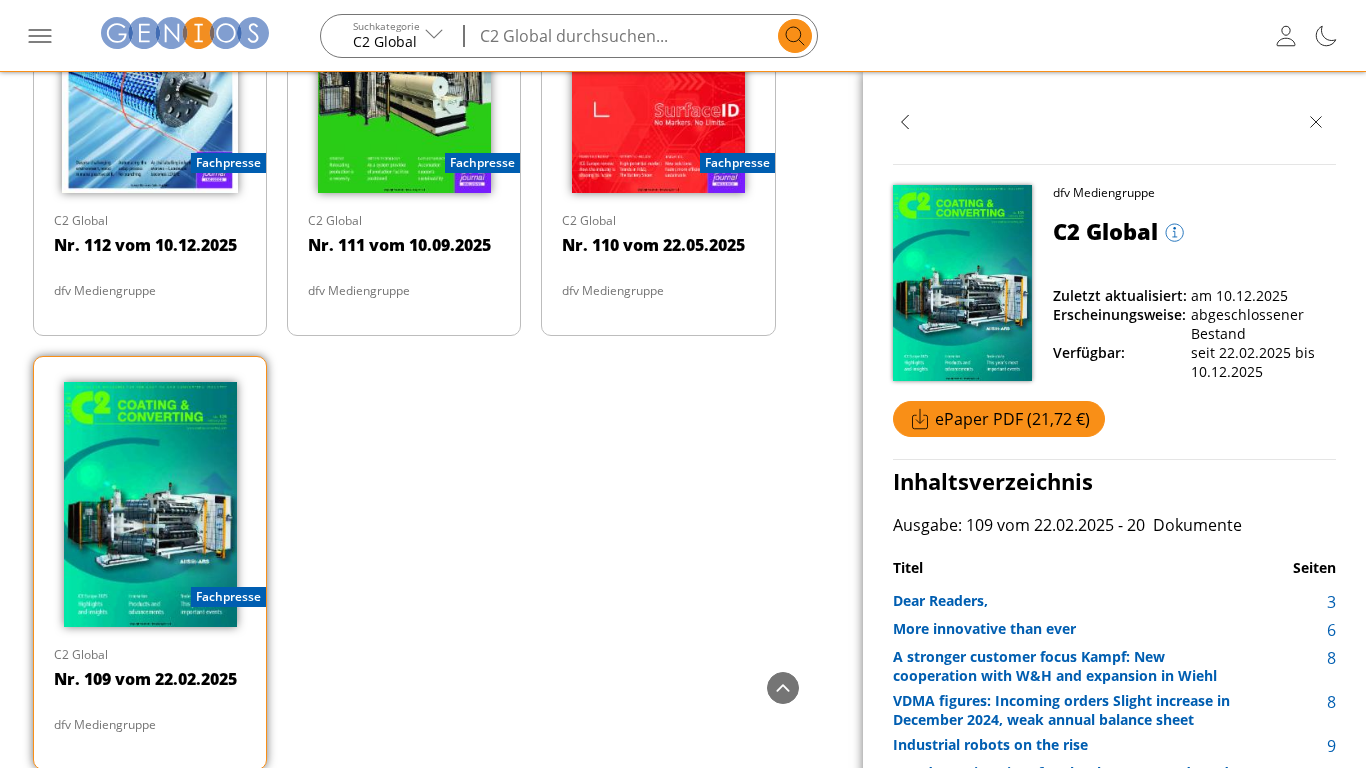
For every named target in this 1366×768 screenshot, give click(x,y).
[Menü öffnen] (40, 36)
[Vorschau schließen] (1316, 122)
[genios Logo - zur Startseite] (185, 35)
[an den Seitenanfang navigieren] (783, 688)
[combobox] (393, 36)
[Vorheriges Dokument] (905, 122)
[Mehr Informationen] (1172, 233)
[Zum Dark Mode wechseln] (1326, 36)
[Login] (1286, 36)
